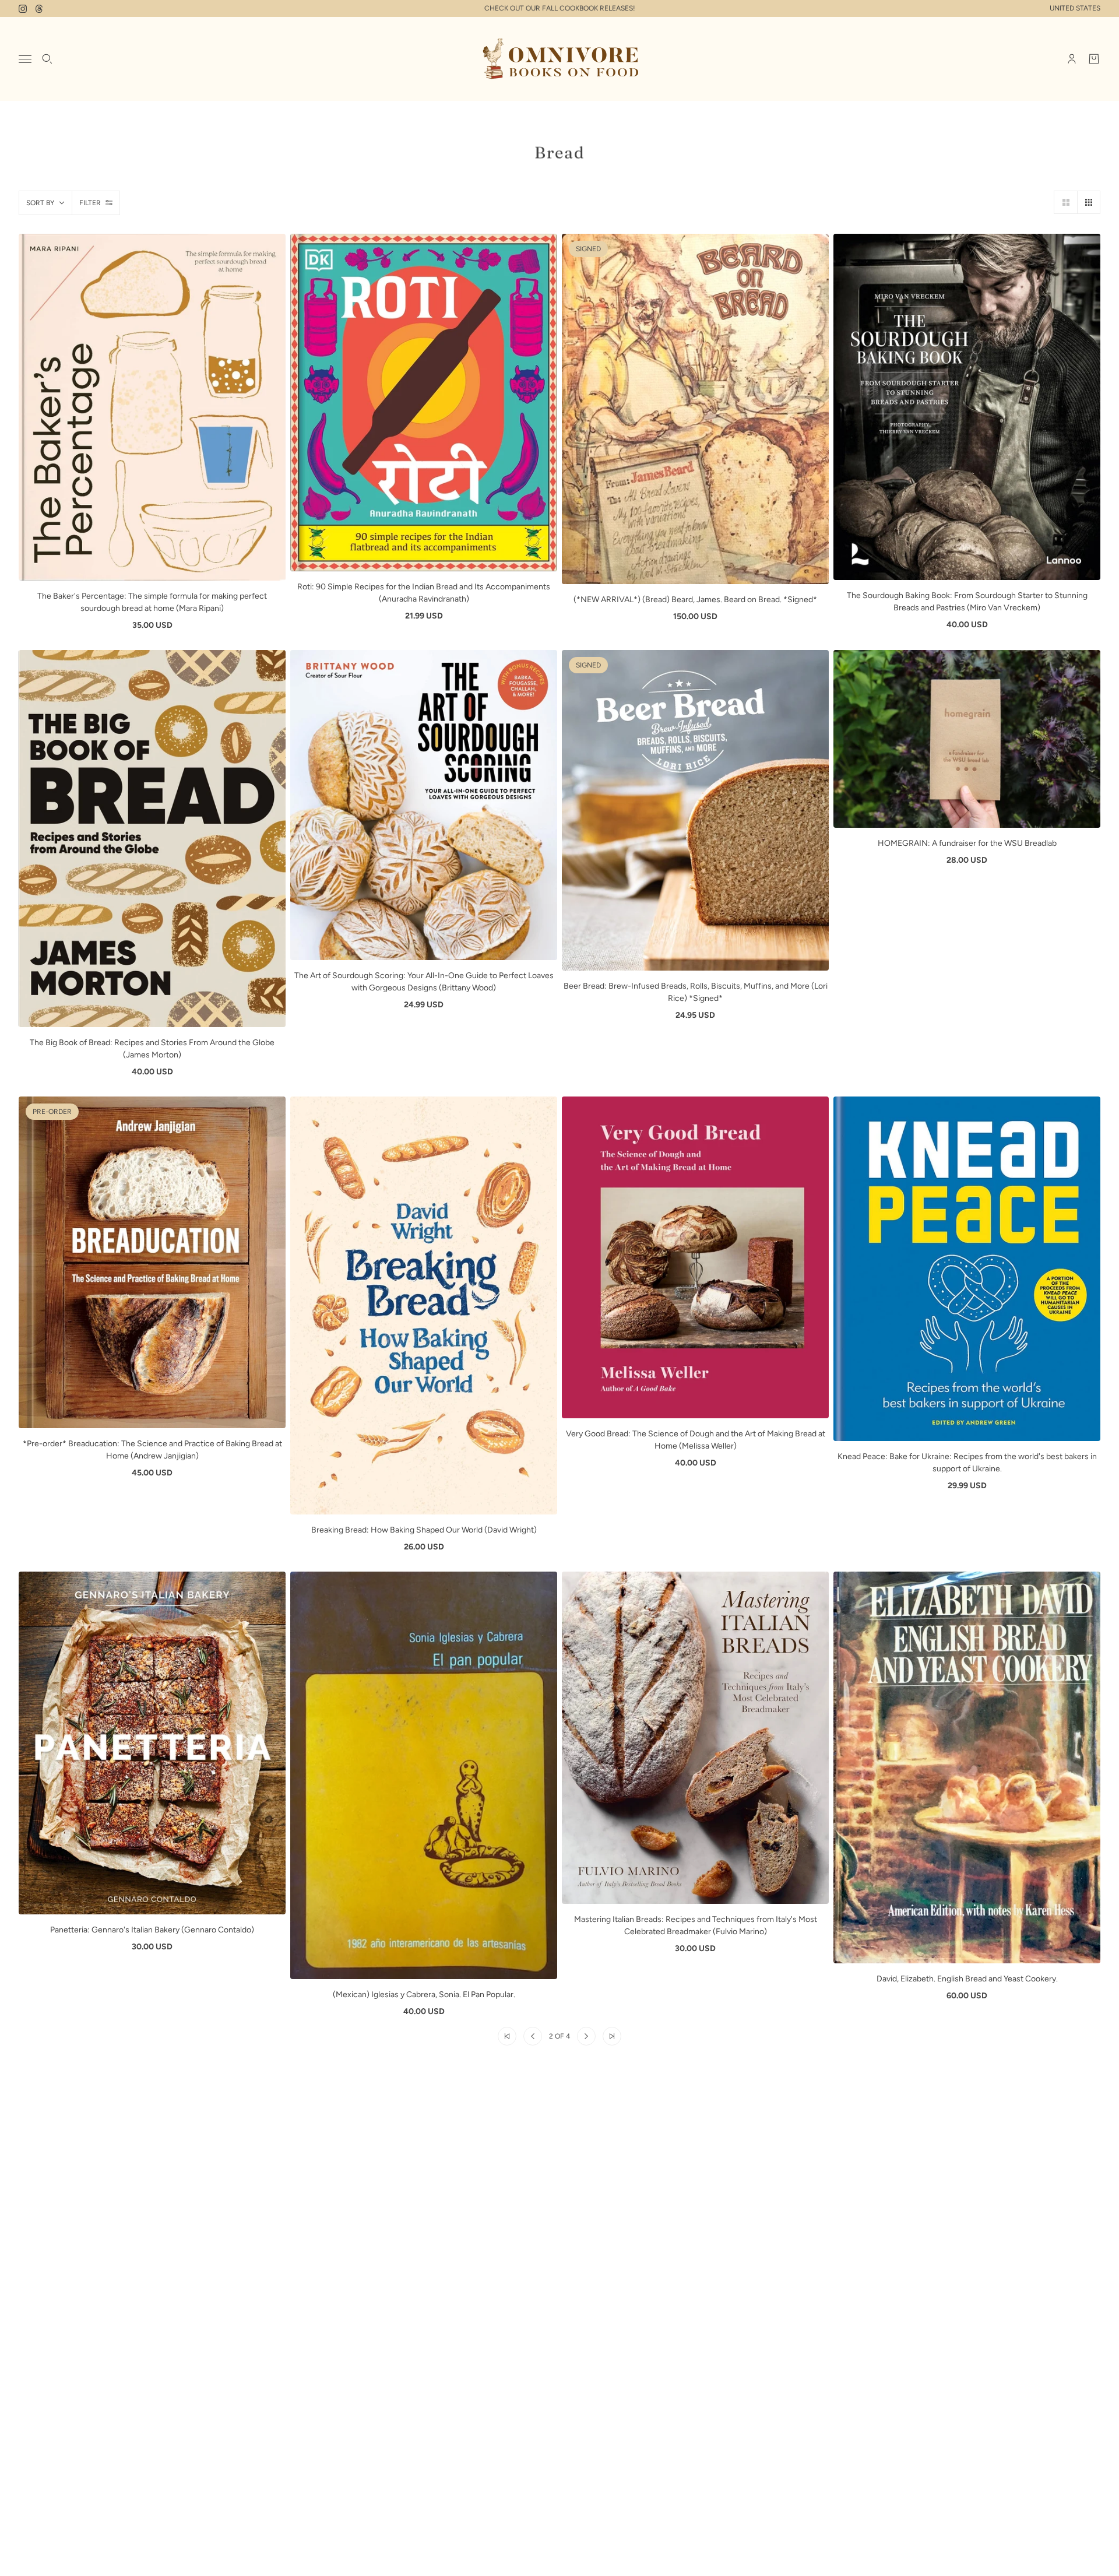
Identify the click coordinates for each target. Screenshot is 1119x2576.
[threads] (39, 9)
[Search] (47, 59)
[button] (1065, 202)
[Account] (1072, 59)
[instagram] (23, 9)
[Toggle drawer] (25, 59)
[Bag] (1094, 59)
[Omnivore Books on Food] (559, 59)
